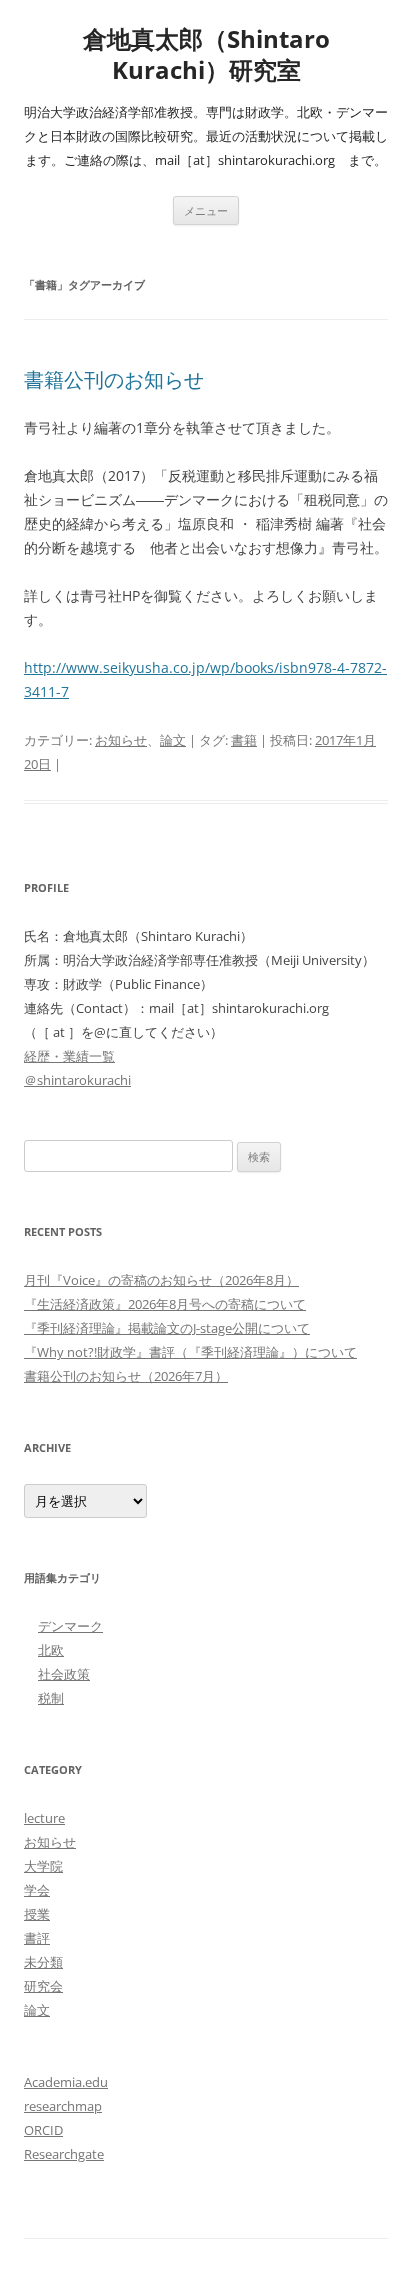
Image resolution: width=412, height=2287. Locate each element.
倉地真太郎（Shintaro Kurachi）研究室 (206, 55)
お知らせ (121, 740)
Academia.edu (66, 2082)
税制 (51, 1698)
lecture (44, 1818)
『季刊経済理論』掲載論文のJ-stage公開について (167, 1328)
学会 (37, 1890)
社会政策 (64, 1674)
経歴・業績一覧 (69, 1056)
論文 (173, 740)
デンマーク (70, 1626)
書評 (37, 1938)
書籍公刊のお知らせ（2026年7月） (126, 1376)
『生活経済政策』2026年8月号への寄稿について (165, 1304)
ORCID (43, 2130)
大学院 (43, 1866)
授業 (37, 1914)
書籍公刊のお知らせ (114, 379)
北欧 (51, 1650)
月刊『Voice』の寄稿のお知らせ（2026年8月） (161, 1280)
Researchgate (64, 2154)
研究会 (43, 1986)
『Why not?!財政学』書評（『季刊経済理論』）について (190, 1352)
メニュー (206, 210)
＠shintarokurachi (77, 1080)
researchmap (63, 2106)
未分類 (43, 1962)
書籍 (244, 740)
